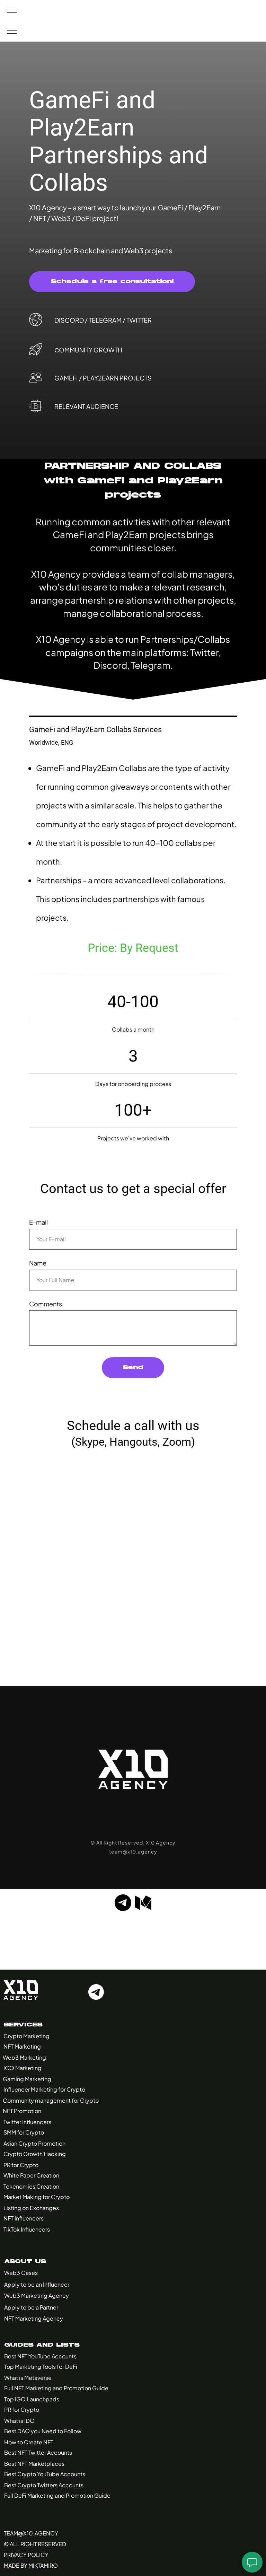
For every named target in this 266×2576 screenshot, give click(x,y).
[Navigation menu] (12, 10)
